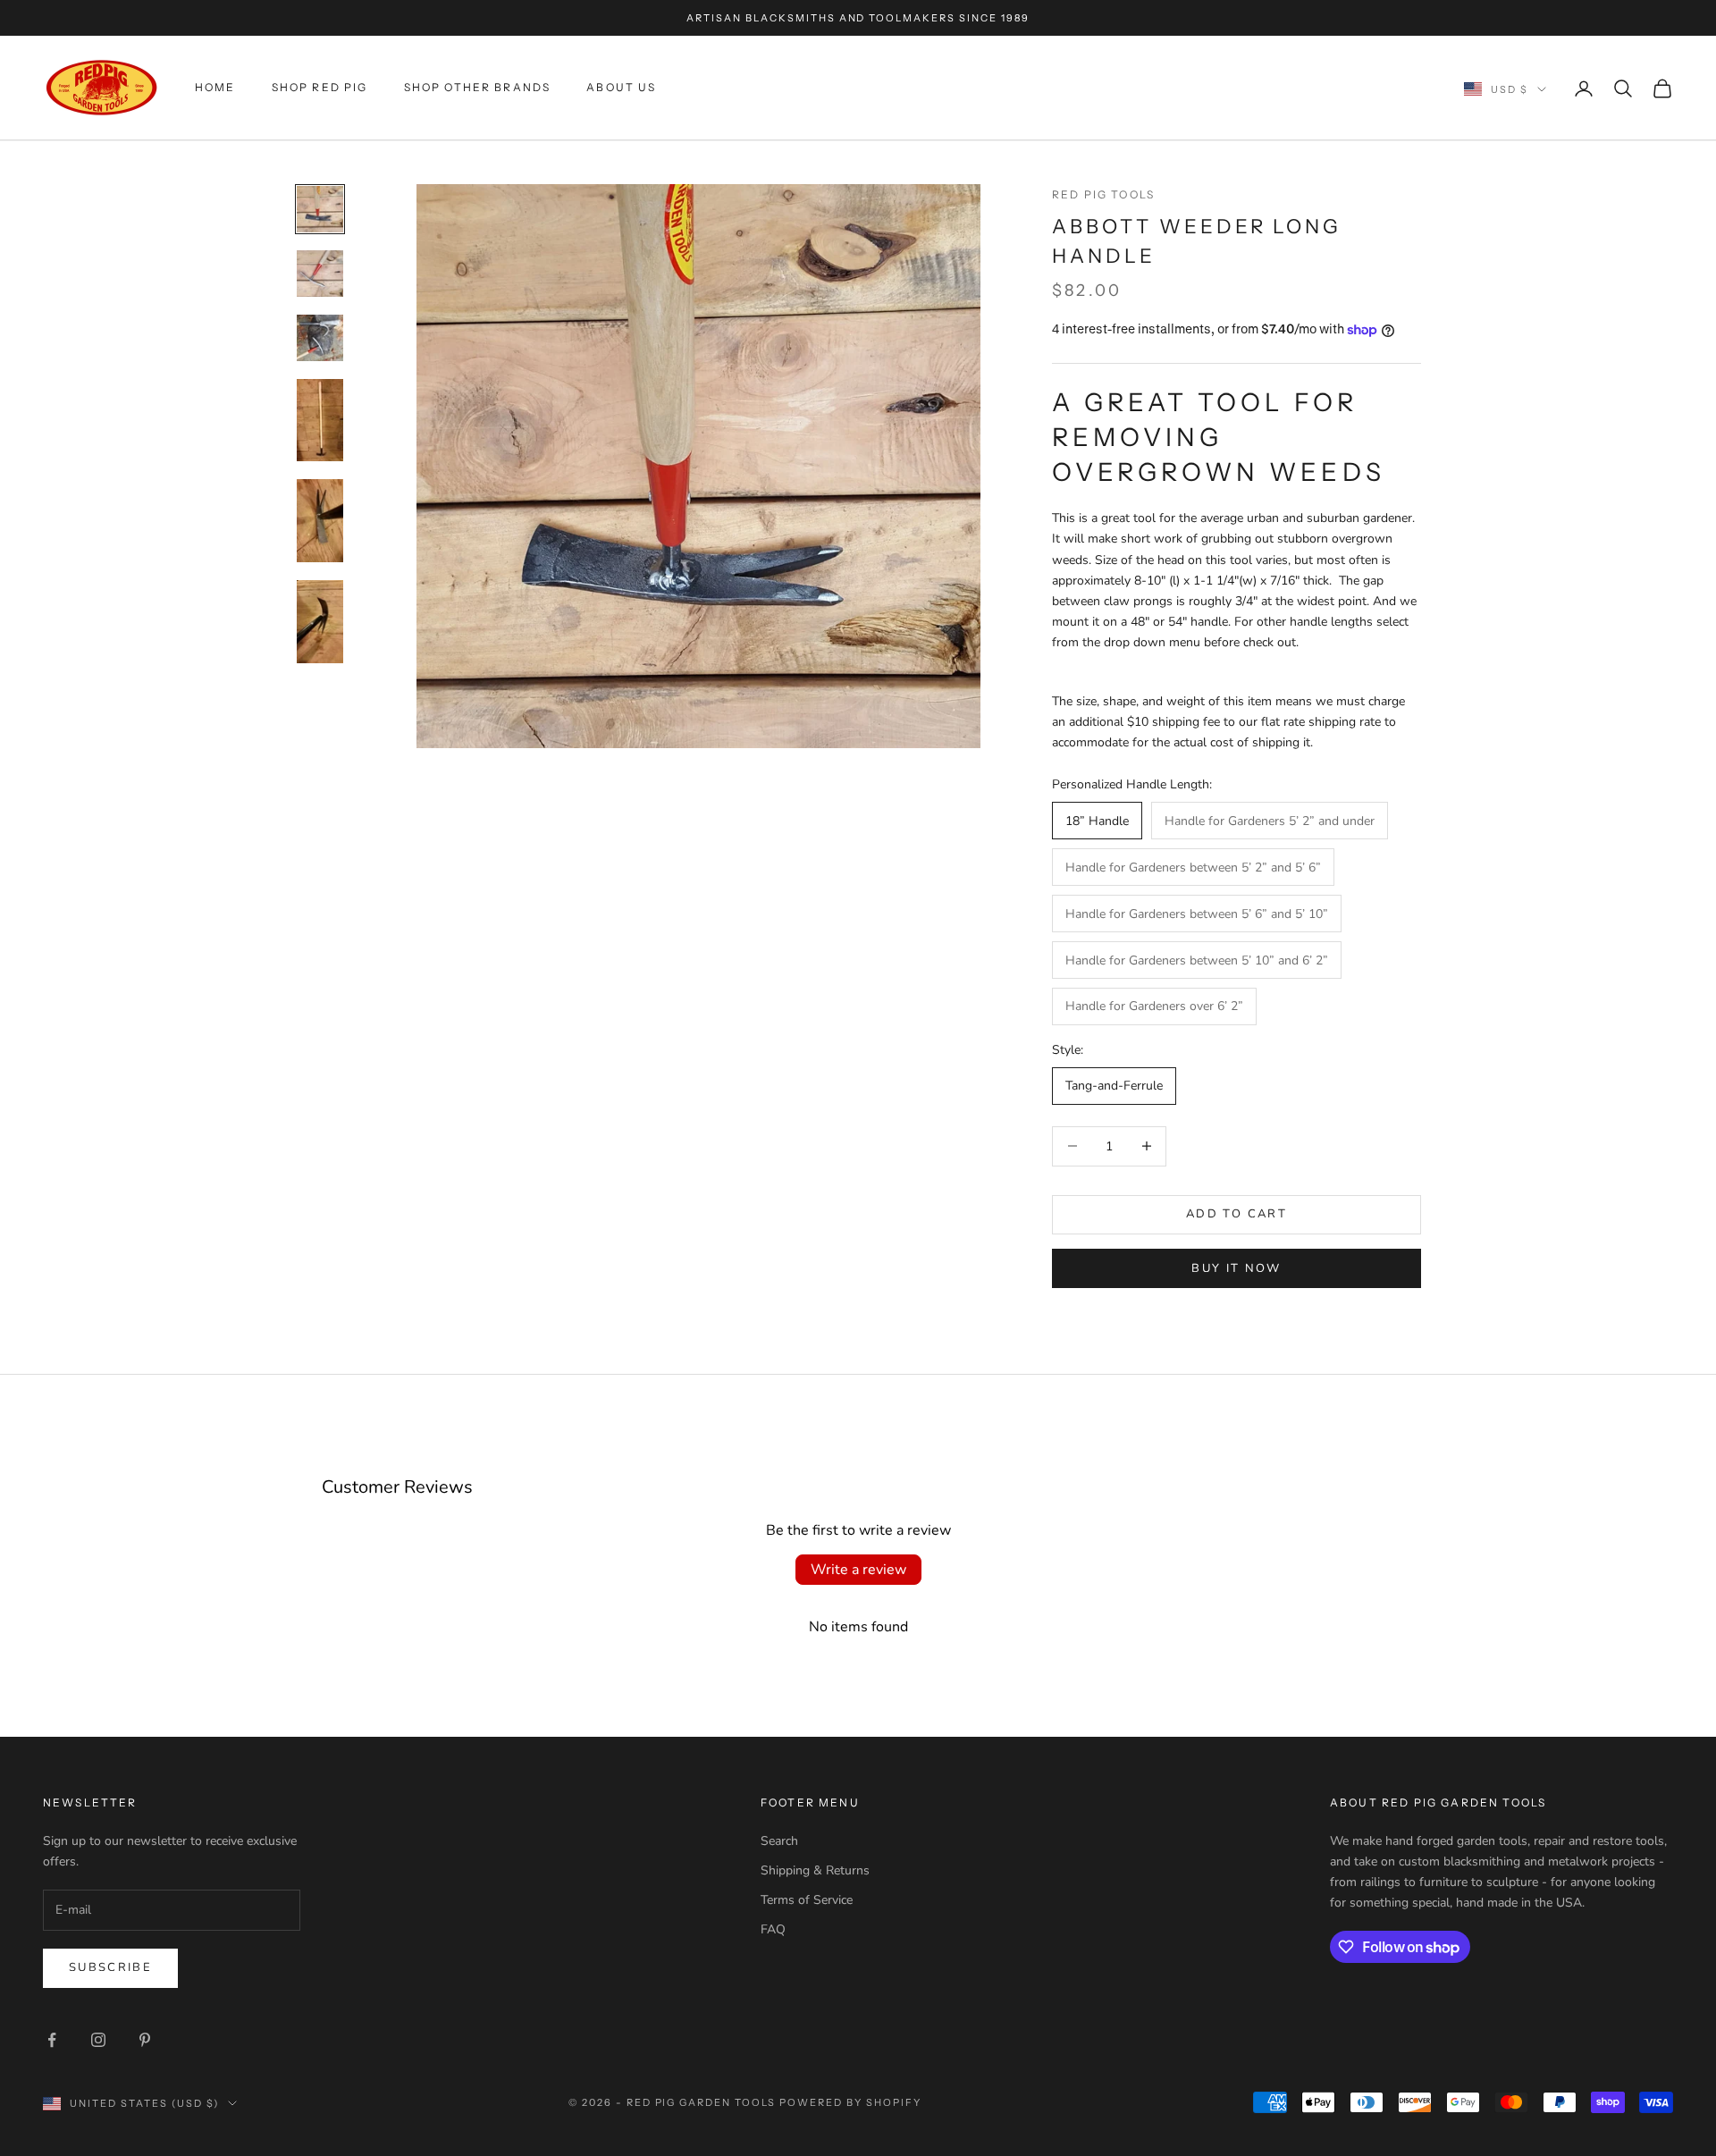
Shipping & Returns (815, 1870)
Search (779, 1841)
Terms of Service (807, 1900)
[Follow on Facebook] (52, 2040)
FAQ (773, 1929)
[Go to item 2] (320, 274)
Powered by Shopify (850, 2102)
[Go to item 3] (320, 338)
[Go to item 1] (320, 209)
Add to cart (1237, 1214)
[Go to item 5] (320, 521)
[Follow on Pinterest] (145, 2040)
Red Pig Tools (1103, 194)
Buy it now (1236, 1268)
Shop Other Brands (478, 88)
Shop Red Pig (320, 88)
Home (215, 88)
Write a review (858, 1570)
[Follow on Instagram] (98, 2040)
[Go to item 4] (320, 421)
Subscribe (110, 1967)
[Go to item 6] (320, 622)
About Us (621, 88)
